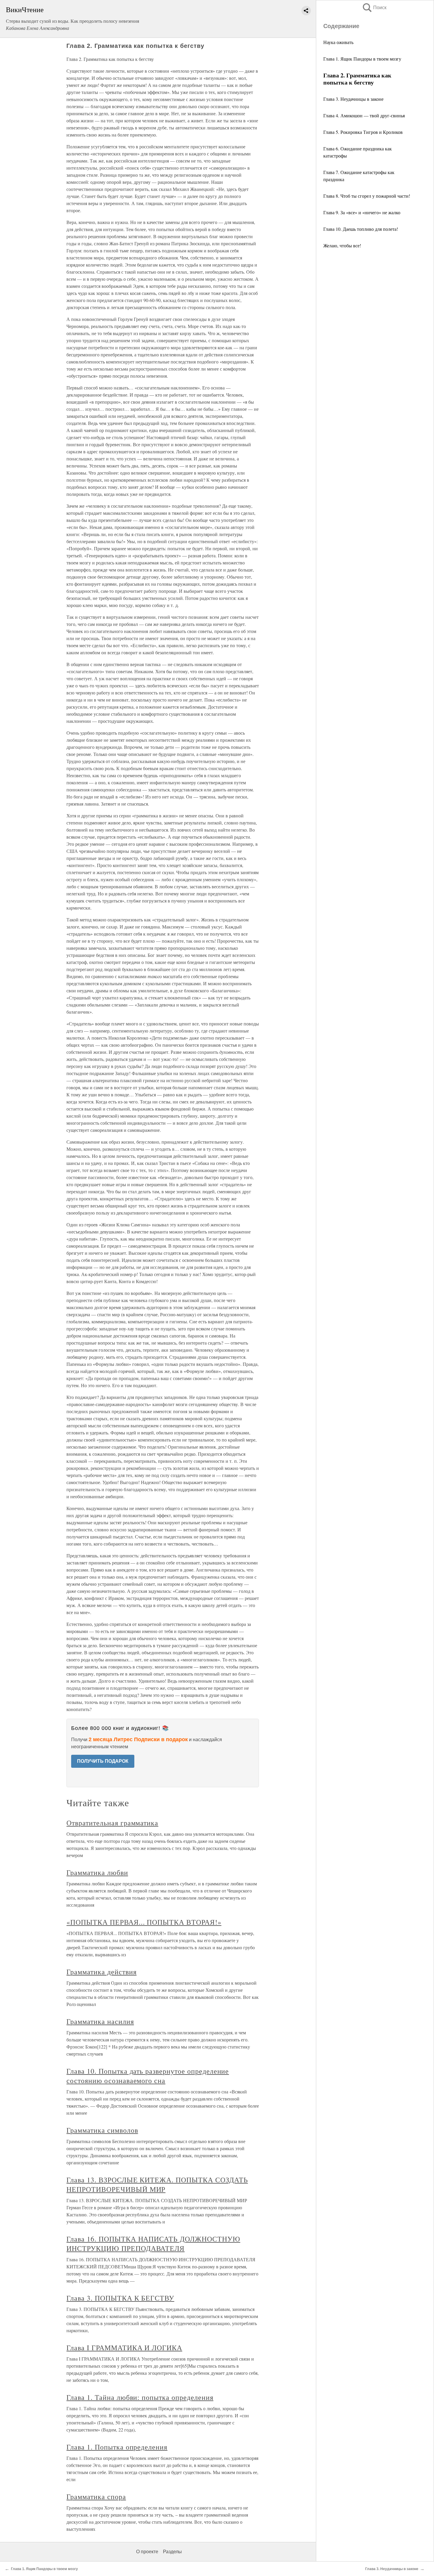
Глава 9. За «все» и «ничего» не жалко (362, 212)
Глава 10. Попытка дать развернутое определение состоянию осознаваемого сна (148, 2076)
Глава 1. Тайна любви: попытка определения (140, 2397)
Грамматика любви (97, 1872)
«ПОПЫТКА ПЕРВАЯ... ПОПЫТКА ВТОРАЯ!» (144, 1922)
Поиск (374, 8)
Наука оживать (338, 42)
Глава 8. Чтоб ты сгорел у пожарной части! (367, 196)
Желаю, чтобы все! (342, 245)
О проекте (147, 2552)
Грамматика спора (96, 2497)
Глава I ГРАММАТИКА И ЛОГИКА (124, 2348)
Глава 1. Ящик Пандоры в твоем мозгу (362, 59)
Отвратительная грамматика (112, 1823)
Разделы (172, 2552)
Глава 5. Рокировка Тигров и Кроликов (363, 132)
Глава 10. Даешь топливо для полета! (361, 229)
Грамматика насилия (100, 2021)
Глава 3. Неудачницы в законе (353, 99)
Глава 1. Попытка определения (117, 2447)
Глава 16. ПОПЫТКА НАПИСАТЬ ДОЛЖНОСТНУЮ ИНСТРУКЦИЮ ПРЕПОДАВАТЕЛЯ (153, 2244)
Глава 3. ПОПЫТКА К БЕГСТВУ (120, 2298)
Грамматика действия (101, 1972)
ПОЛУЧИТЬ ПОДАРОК (103, 1761)
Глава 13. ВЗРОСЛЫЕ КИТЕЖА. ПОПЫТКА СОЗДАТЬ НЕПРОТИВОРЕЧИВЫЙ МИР (157, 2184)
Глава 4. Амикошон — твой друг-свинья (364, 115)
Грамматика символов (102, 2130)
